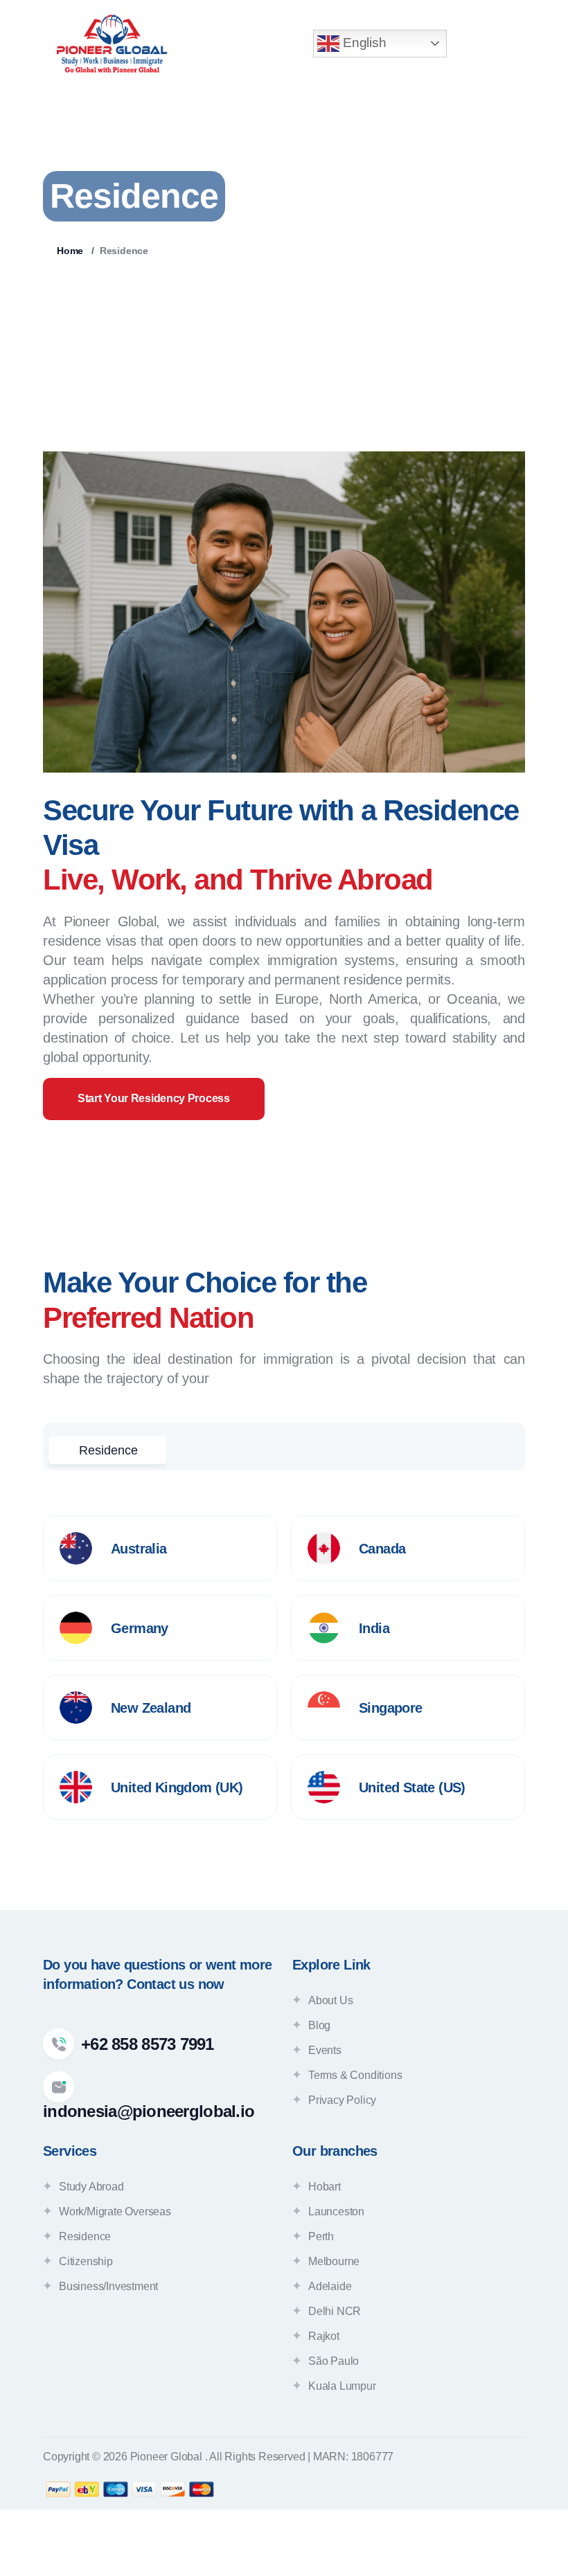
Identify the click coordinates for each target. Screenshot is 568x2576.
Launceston (336, 2212)
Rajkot (324, 2336)
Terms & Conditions (355, 2075)
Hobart (325, 2187)
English (363, 43)
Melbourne (334, 2261)
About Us (330, 2000)
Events (325, 2050)
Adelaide (330, 2286)
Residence (85, 2236)
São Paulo (334, 2361)
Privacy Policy (342, 2100)
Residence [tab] (108, 1450)
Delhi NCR (335, 2311)
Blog (319, 2025)
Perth (321, 2236)
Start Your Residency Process (154, 1098)
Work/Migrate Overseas (115, 2212)
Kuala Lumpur (342, 2386)
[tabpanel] (284, 1668)
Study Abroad (91, 2187)
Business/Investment (108, 2286)
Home (70, 251)
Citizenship (86, 2261)
